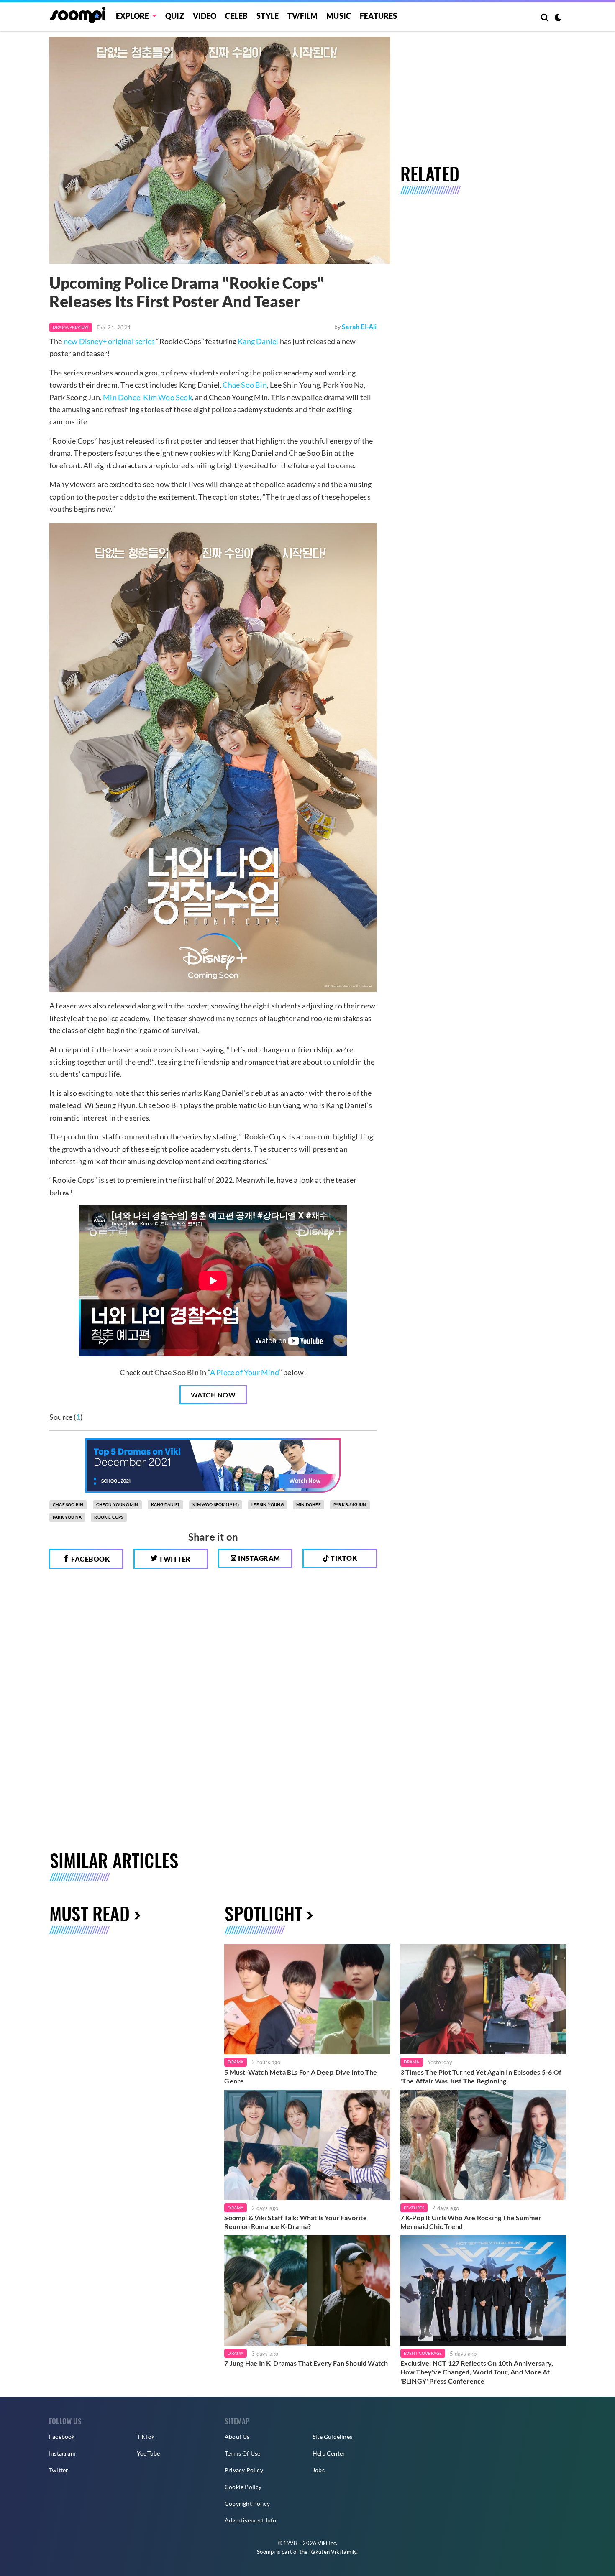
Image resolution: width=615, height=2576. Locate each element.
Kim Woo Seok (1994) (216, 1504)
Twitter (174, 1559)
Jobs (319, 2470)
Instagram (259, 1558)
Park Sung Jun (350, 1504)
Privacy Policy (244, 2470)
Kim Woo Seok (167, 397)
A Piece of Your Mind (245, 1372)
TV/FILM (302, 16)
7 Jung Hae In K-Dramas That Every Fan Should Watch (306, 2363)
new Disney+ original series (109, 341)
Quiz (175, 16)
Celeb (236, 16)
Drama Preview (71, 327)
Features (379, 16)
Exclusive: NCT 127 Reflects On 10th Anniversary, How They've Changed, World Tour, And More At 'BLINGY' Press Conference (477, 2372)
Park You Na (67, 1517)
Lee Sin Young (268, 1504)
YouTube (148, 2453)
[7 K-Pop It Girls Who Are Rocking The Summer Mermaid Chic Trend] (483, 2145)
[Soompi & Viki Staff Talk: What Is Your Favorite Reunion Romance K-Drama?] (307, 2145)
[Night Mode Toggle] (558, 18)
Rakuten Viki (325, 2552)
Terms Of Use (242, 2453)
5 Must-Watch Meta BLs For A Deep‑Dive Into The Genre (301, 2077)
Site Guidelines (332, 2437)
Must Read (90, 1913)
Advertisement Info (251, 2520)
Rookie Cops (109, 1517)
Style (268, 16)
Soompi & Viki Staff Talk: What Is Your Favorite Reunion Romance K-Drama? (295, 2222)
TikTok (146, 2437)
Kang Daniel (258, 341)
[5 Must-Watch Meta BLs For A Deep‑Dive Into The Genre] (307, 1999)
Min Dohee (122, 397)
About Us (237, 2437)
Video (205, 16)
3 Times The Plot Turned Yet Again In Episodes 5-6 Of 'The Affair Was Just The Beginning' (481, 2077)
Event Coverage (423, 2353)
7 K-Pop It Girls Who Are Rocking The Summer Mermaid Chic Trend (471, 2222)
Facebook (90, 1559)
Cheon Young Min (117, 1504)
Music (339, 16)
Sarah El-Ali (359, 326)
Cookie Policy (243, 2487)
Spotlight (263, 1913)
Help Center (329, 2453)
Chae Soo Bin (245, 385)
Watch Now (213, 1395)
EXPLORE (132, 16)
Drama (236, 2062)
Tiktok (343, 1558)
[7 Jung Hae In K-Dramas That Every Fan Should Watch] (307, 2290)
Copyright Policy (247, 2503)
